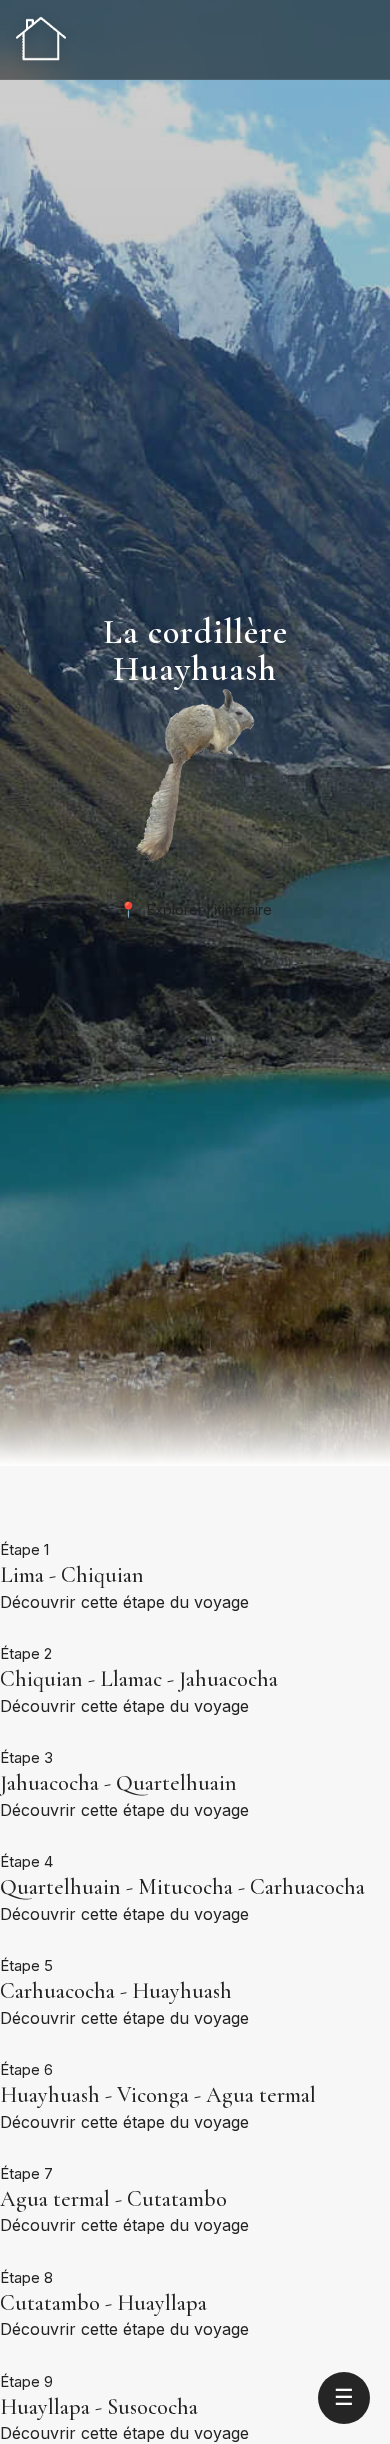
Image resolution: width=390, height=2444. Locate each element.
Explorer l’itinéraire (195, 909)
